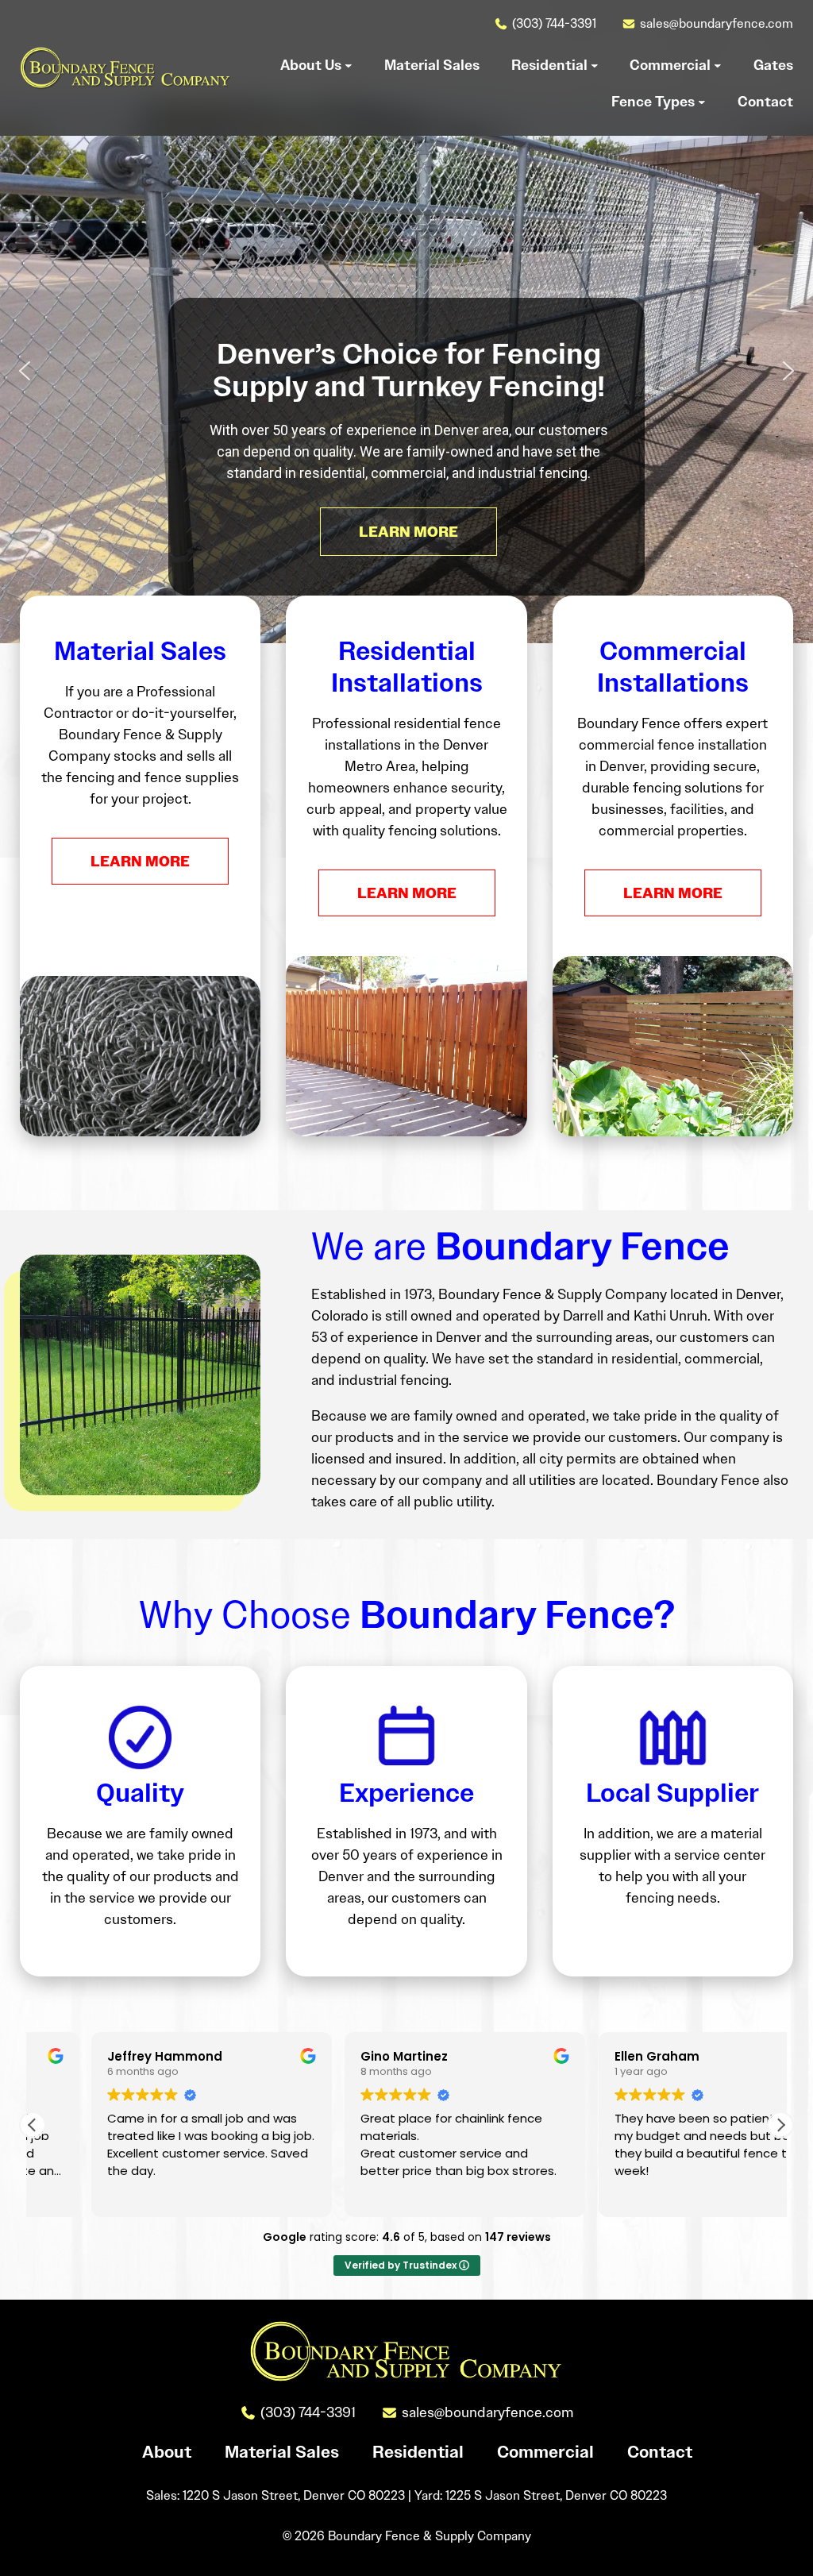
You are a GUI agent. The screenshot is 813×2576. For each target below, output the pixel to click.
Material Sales (282, 2452)
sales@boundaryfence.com (717, 23)
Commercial (545, 2452)
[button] (25, 371)
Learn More (140, 861)
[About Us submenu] (349, 65)
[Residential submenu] (595, 65)
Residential (418, 2452)
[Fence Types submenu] (702, 102)
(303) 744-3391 (554, 23)
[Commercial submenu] (718, 65)
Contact (660, 2452)
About (167, 2452)
